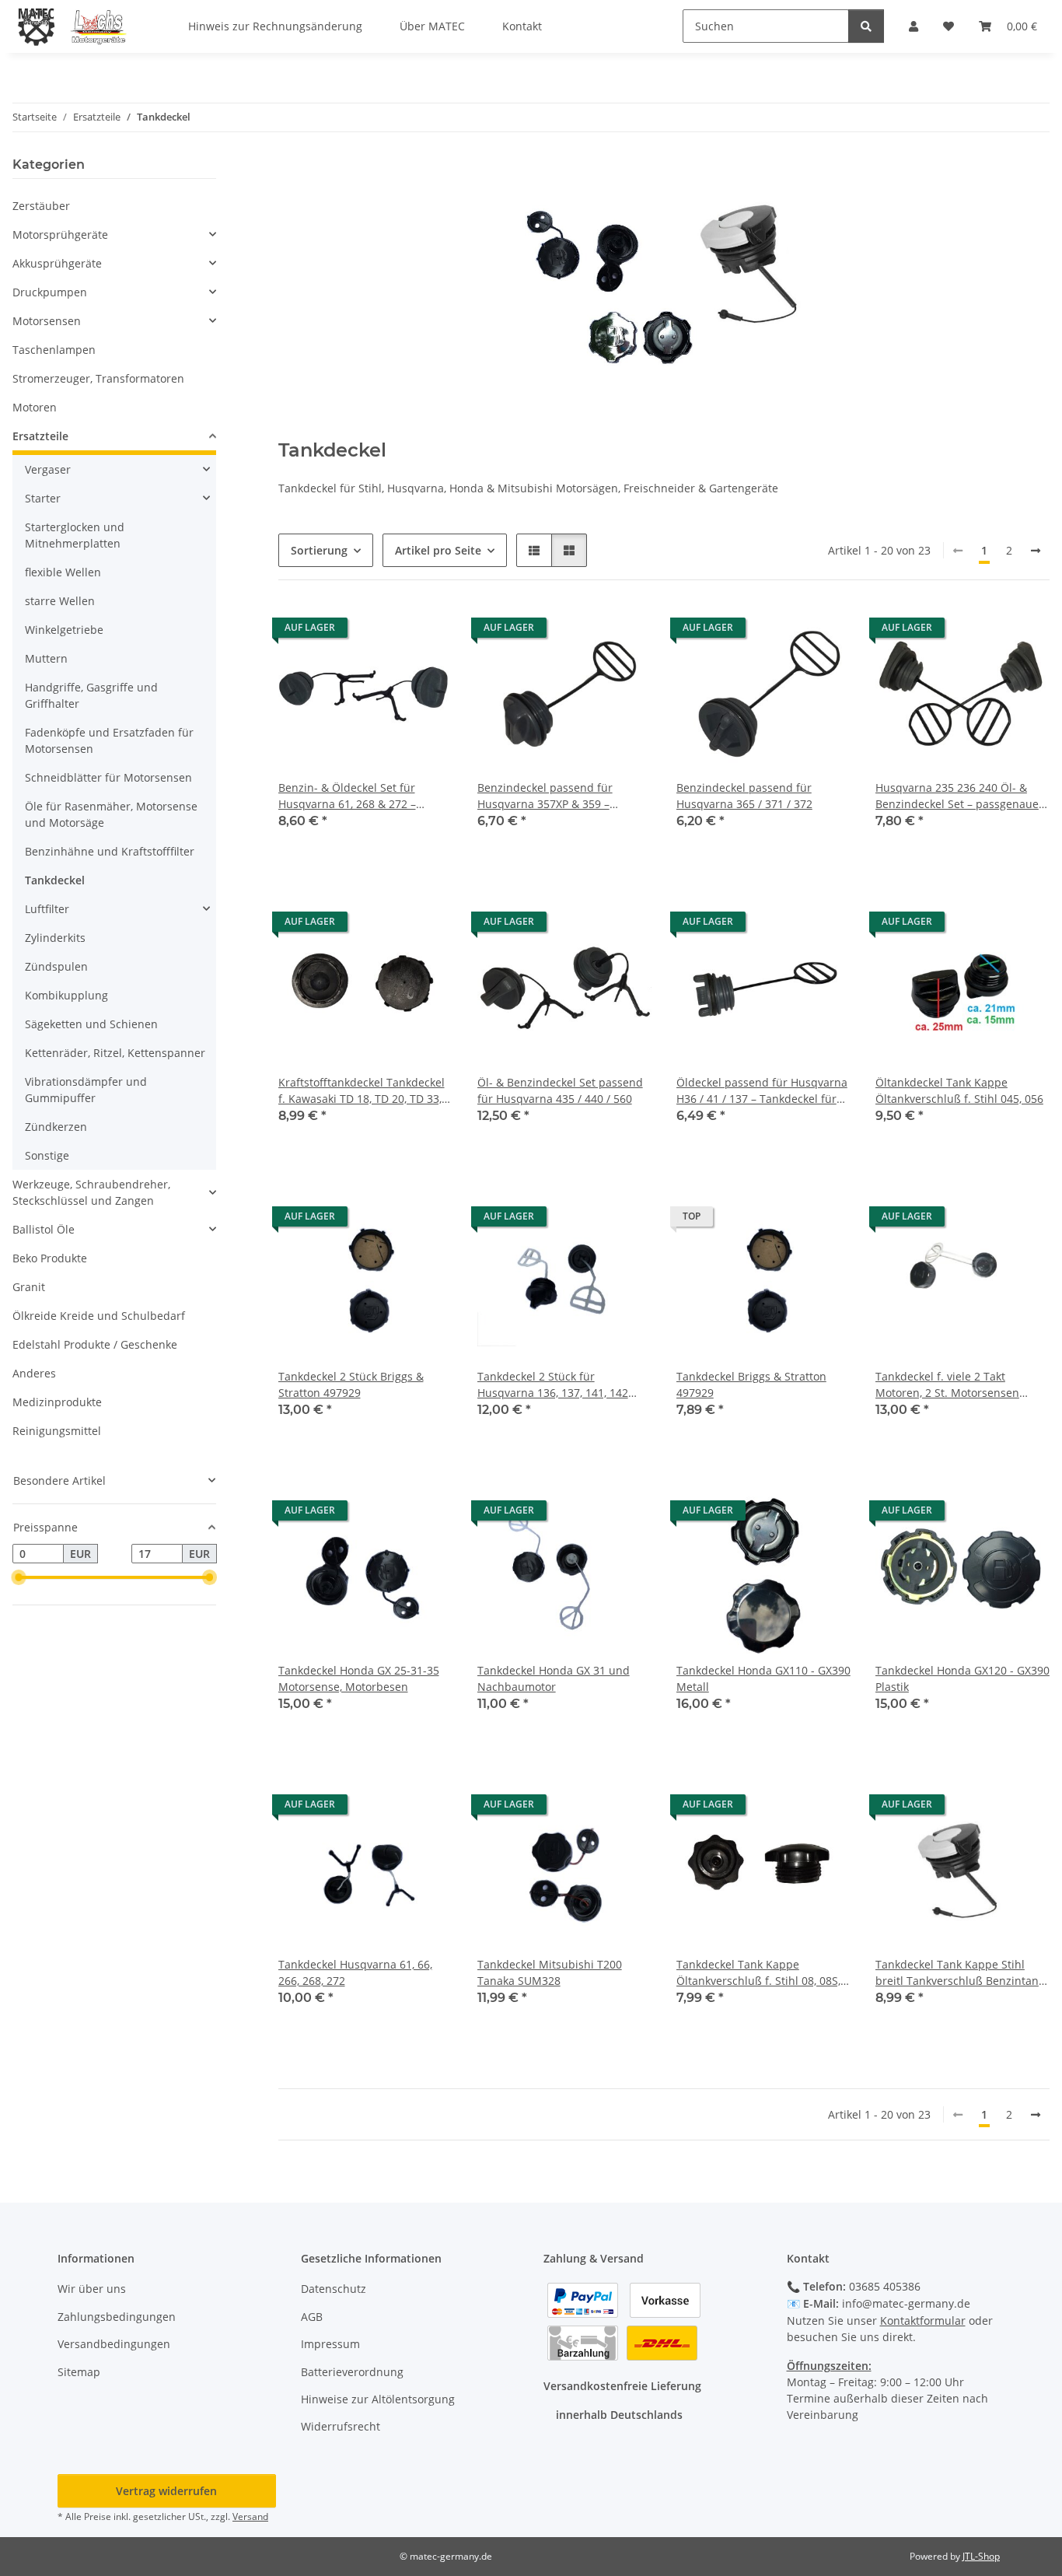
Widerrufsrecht (341, 2426)
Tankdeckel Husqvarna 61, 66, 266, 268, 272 (355, 1972)
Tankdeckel (55, 880)
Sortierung (319, 550)
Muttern (46, 658)
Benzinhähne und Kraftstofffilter (110, 851)
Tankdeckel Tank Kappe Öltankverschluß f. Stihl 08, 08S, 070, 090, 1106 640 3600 (758, 1973)
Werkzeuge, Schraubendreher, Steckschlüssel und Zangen (91, 1192)
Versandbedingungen (114, 2344)
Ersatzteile (40, 436)
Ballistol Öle (44, 1229)
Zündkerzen (56, 1127)
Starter (43, 498)
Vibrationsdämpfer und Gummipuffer (86, 1090)
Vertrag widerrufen (166, 2491)
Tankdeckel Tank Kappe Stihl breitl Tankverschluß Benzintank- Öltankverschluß (962, 1973)
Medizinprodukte (57, 1402)
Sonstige (47, 1155)
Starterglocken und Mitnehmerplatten (75, 535)
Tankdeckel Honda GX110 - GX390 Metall (763, 1678)
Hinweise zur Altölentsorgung (378, 2399)
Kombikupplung (66, 995)
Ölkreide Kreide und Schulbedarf (99, 1316)
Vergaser (48, 469)
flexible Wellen (63, 572)
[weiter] (1036, 551)
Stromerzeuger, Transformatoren (98, 378)
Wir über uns (92, 2289)
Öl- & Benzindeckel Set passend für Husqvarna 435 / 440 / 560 (560, 1090)
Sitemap (79, 2372)
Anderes (34, 1373)
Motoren (35, 407)
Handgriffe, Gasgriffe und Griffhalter (91, 695)
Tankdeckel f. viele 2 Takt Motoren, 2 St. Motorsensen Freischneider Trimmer (947, 1385)
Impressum (330, 2344)
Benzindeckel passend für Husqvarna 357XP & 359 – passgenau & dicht (545, 796)
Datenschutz (334, 2289)
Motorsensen (47, 321)
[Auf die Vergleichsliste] (386, 632)
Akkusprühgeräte (57, 263)
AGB (312, 2317)
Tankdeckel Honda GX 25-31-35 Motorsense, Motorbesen (359, 1678)
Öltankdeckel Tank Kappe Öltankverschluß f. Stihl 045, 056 (959, 1090)
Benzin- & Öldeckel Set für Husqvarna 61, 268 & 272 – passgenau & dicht (347, 796)
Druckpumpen (50, 292)
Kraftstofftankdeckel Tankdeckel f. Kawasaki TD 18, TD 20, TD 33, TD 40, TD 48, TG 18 (362, 1091)
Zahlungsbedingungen (117, 2317)
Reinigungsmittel (57, 1431)
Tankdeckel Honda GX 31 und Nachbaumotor (554, 1678)
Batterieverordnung (352, 2372)
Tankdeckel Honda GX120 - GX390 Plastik (962, 1678)
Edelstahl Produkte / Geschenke (95, 1344)
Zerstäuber (41, 206)
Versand (250, 2516)
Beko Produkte (50, 1258)
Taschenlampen (54, 350)
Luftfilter (47, 909)
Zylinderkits (55, 938)
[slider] (19, 1578)
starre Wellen (60, 601)
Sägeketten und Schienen (91, 1024)
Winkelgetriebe (64, 630)
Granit (29, 1287)
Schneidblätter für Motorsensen (108, 777)
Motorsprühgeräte (60, 234)
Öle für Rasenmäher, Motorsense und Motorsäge (111, 814)
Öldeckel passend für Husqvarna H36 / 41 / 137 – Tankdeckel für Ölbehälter (762, 1091)
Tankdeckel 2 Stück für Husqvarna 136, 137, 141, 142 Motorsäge (553, 1385)
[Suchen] (866, 26)
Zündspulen (56, 966)
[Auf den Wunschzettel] (426, 632)
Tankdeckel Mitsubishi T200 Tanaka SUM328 (550, 1972)
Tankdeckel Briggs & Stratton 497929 (751, 1384)
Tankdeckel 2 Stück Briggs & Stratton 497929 (351, 1384)
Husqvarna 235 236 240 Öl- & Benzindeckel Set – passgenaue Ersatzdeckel (957, 796)
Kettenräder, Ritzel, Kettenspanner (115, 1053)
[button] (534, 550)
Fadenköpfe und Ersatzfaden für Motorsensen (109, 740)
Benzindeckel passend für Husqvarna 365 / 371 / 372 (744, 796)
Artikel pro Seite (438, 550)
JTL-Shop (981, 2556)
